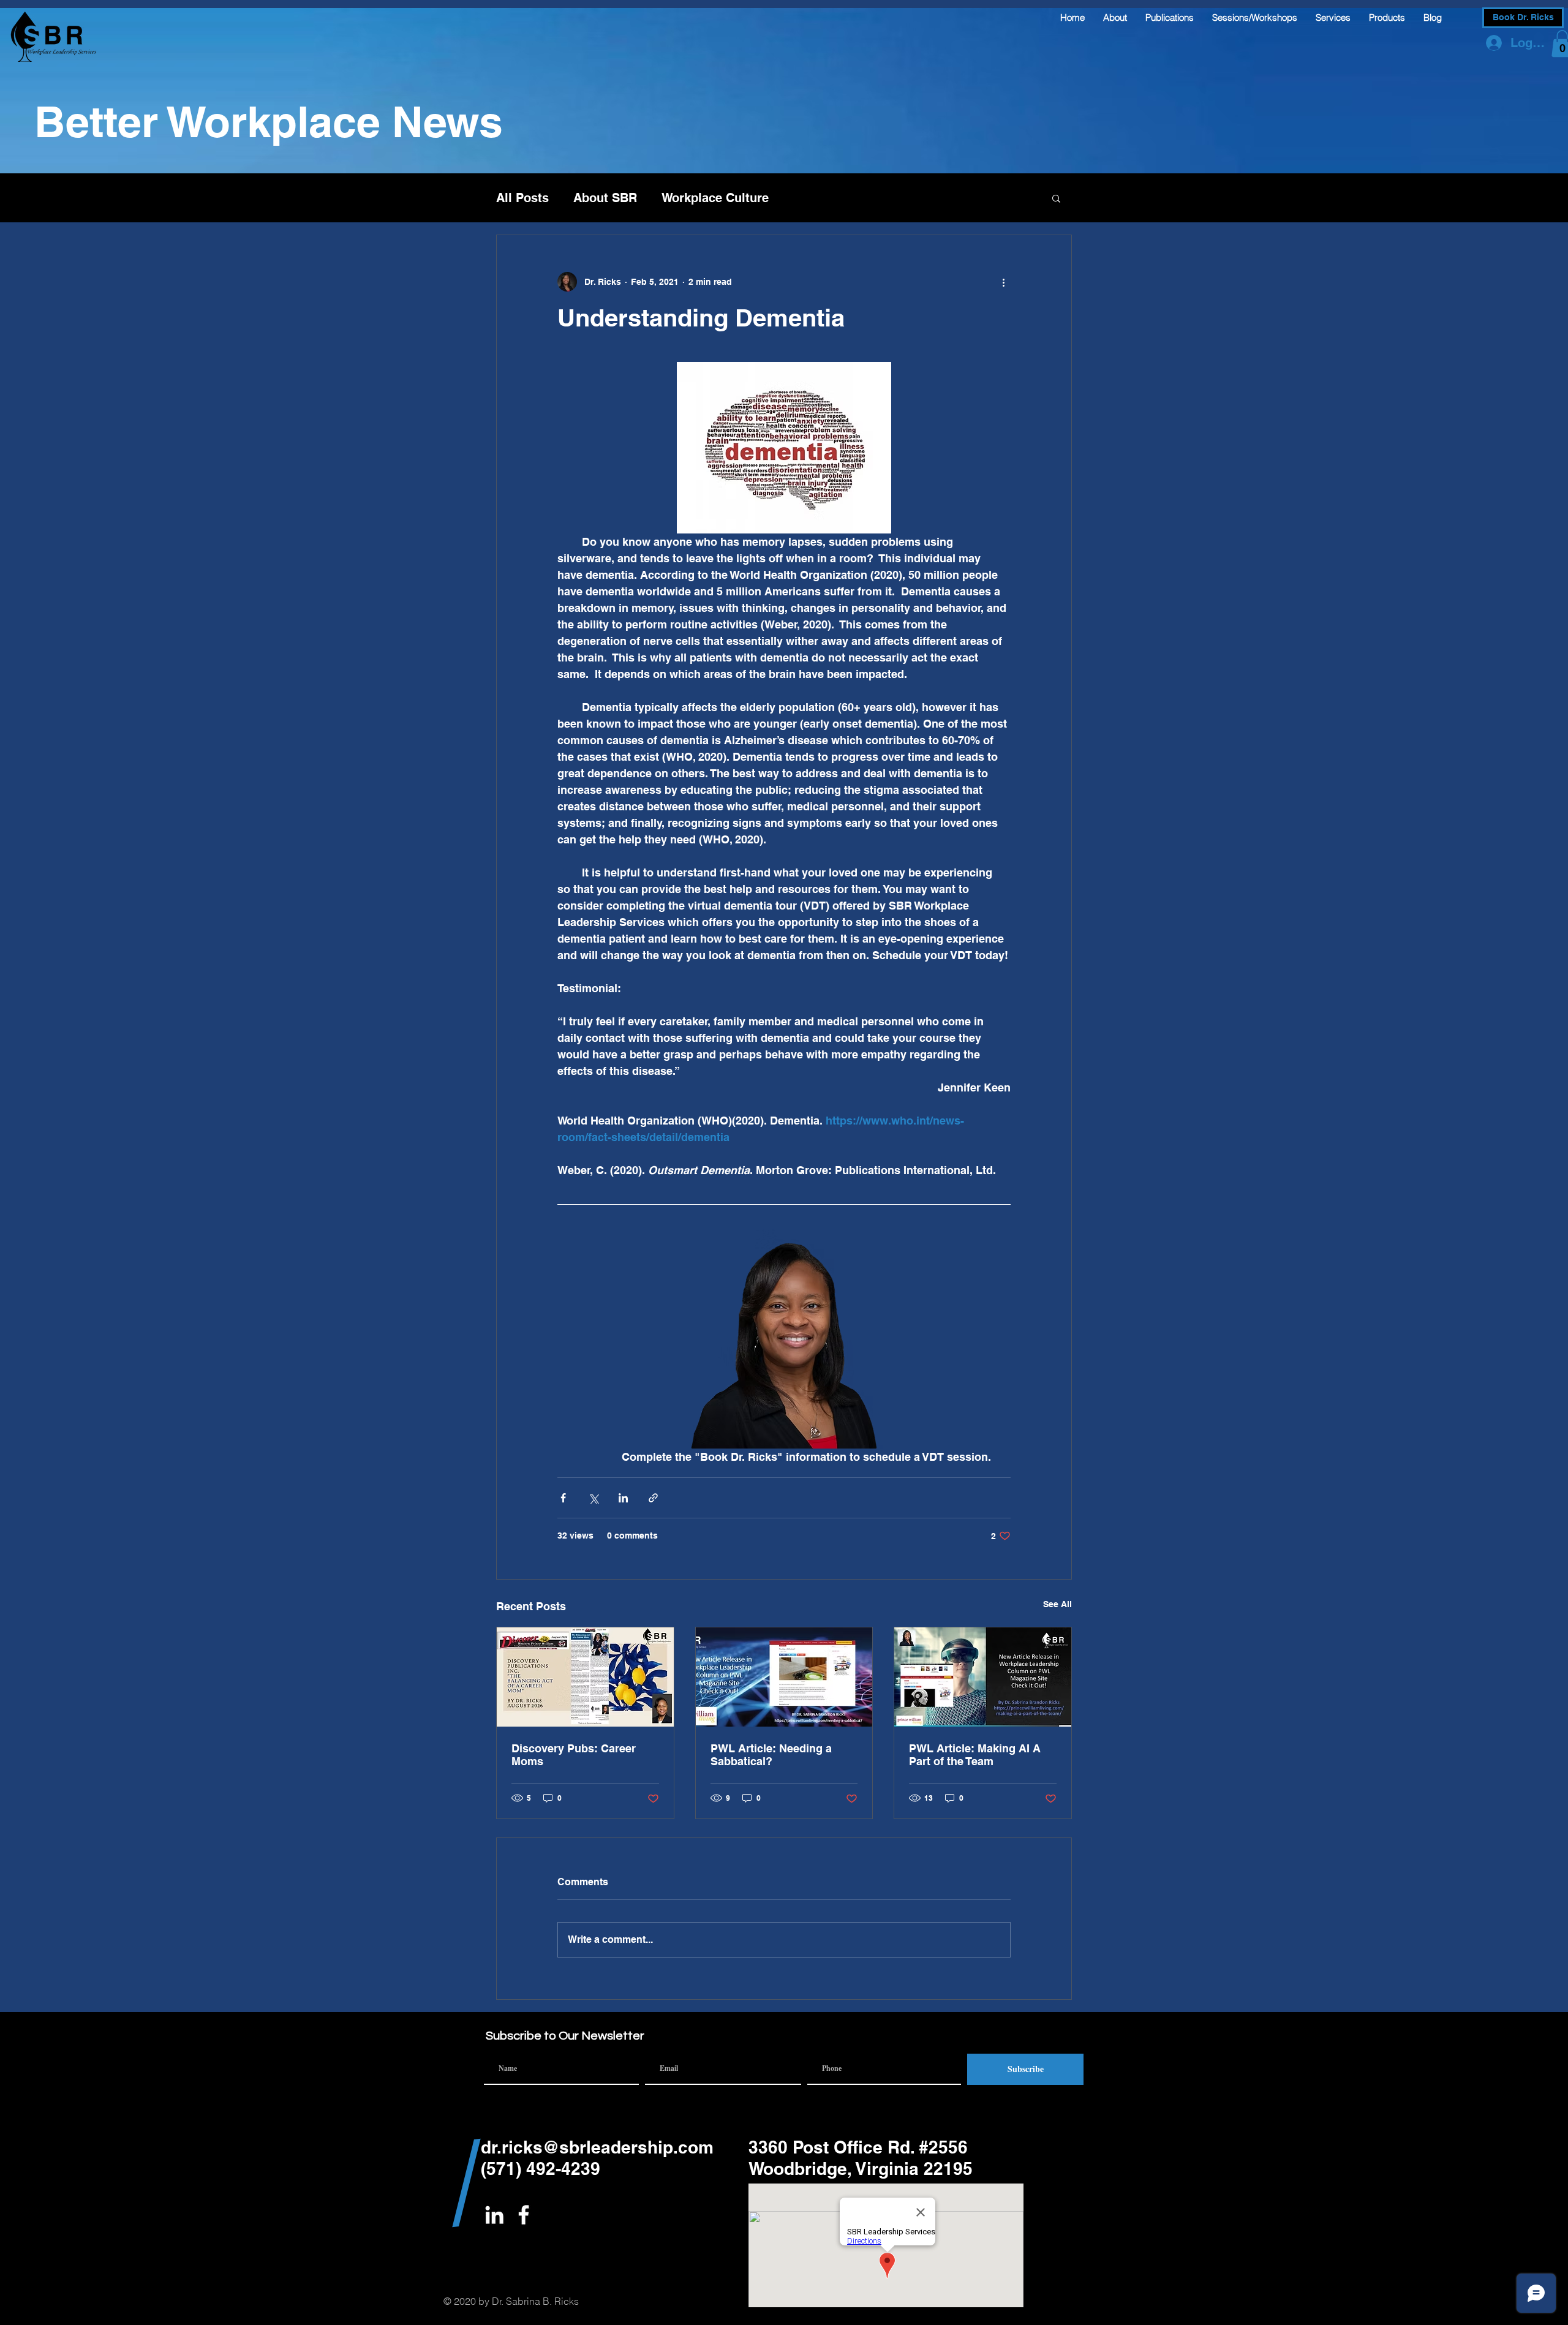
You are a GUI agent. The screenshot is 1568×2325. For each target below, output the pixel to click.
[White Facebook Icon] (524, 2215)
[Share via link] (653, 1498)
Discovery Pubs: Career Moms (574, 1755)
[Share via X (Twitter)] (593, 1498)
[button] (1056, 198)
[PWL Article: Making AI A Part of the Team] (983, 1677)
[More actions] (1003, 282)
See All (1057, 1604)
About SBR (605, 198)
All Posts (522, 198)
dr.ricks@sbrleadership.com (597, 2147)
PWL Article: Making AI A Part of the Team (975, 1755)
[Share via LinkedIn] (623, 1498)
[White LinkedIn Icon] (494, 2215)
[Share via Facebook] (563, 1498)
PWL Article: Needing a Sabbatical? (771, 1755)
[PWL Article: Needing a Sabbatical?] (784, 1677)
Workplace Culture (715, 198)
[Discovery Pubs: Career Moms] (585, 1677)
